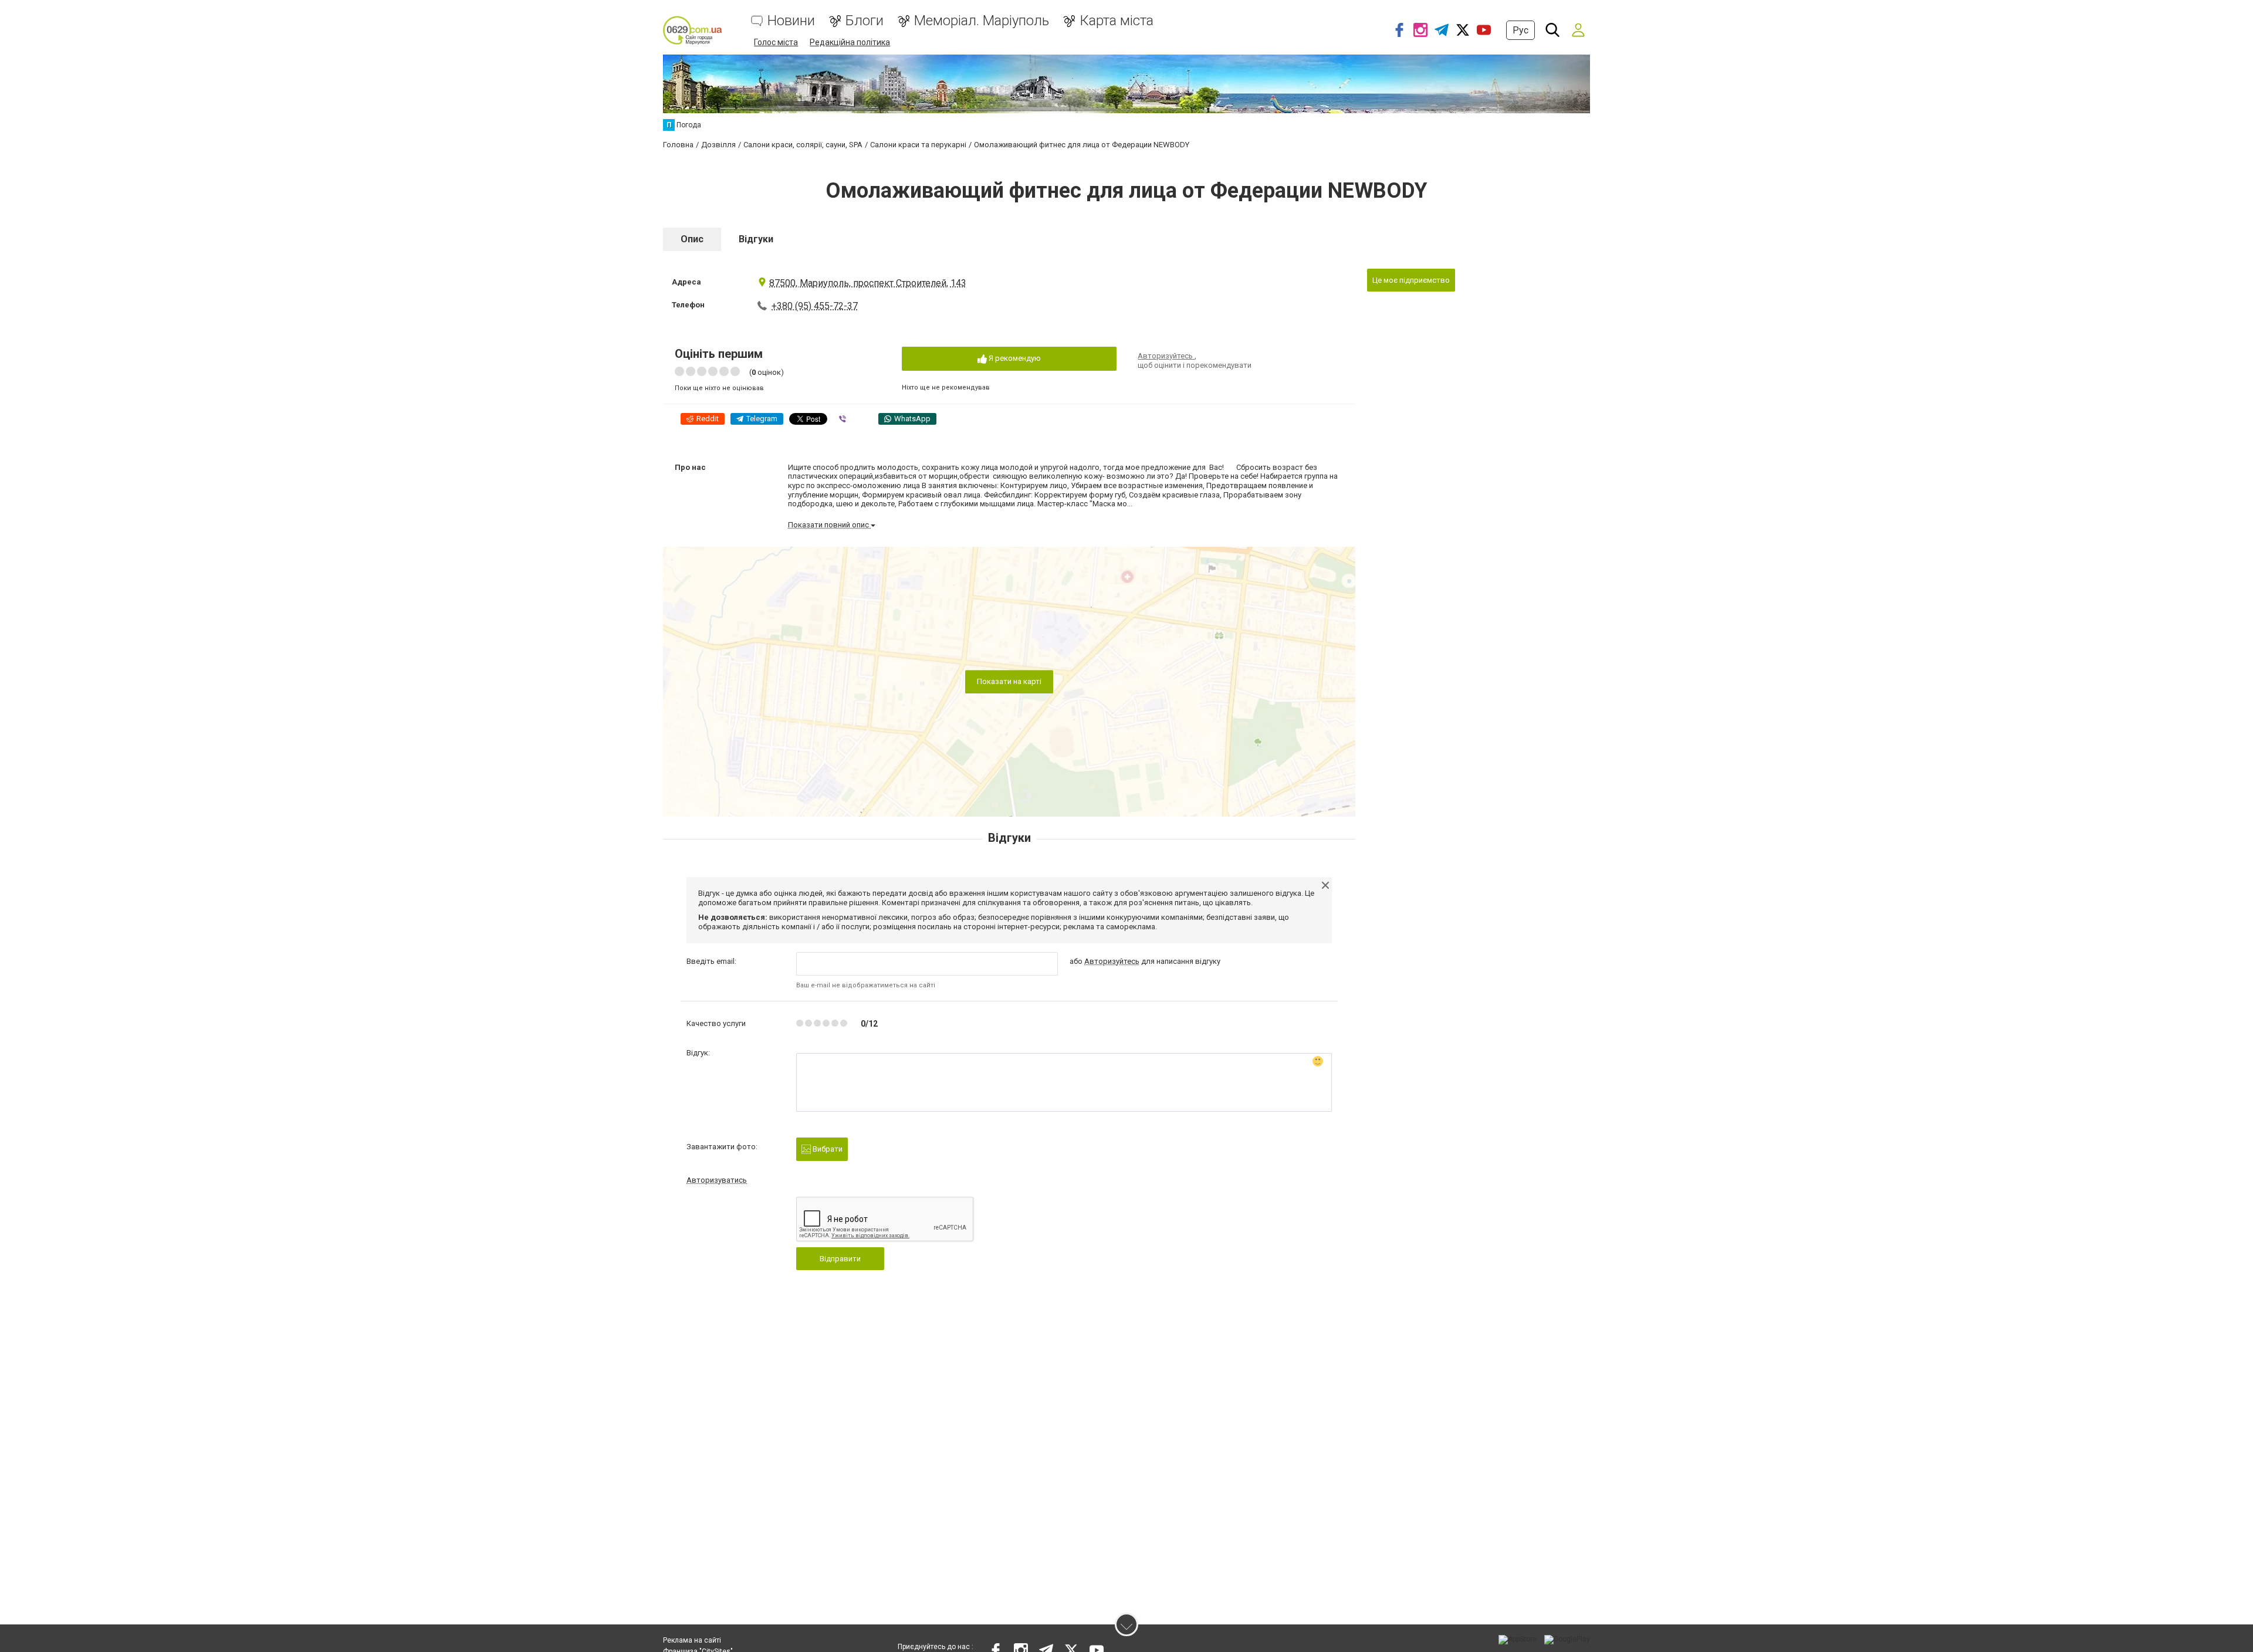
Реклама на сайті (692, 1640)
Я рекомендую (1014, 358)
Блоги (865, 21)
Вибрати (827, 1149)
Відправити (840, 1259)
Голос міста (776, 42)
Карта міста (1117, 21)
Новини (791, 21)
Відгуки (756, 239)
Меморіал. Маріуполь (982, 21)
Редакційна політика (850, 42)
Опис (692, 239)
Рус (1520, 30)
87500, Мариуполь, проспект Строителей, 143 (868, 283)
